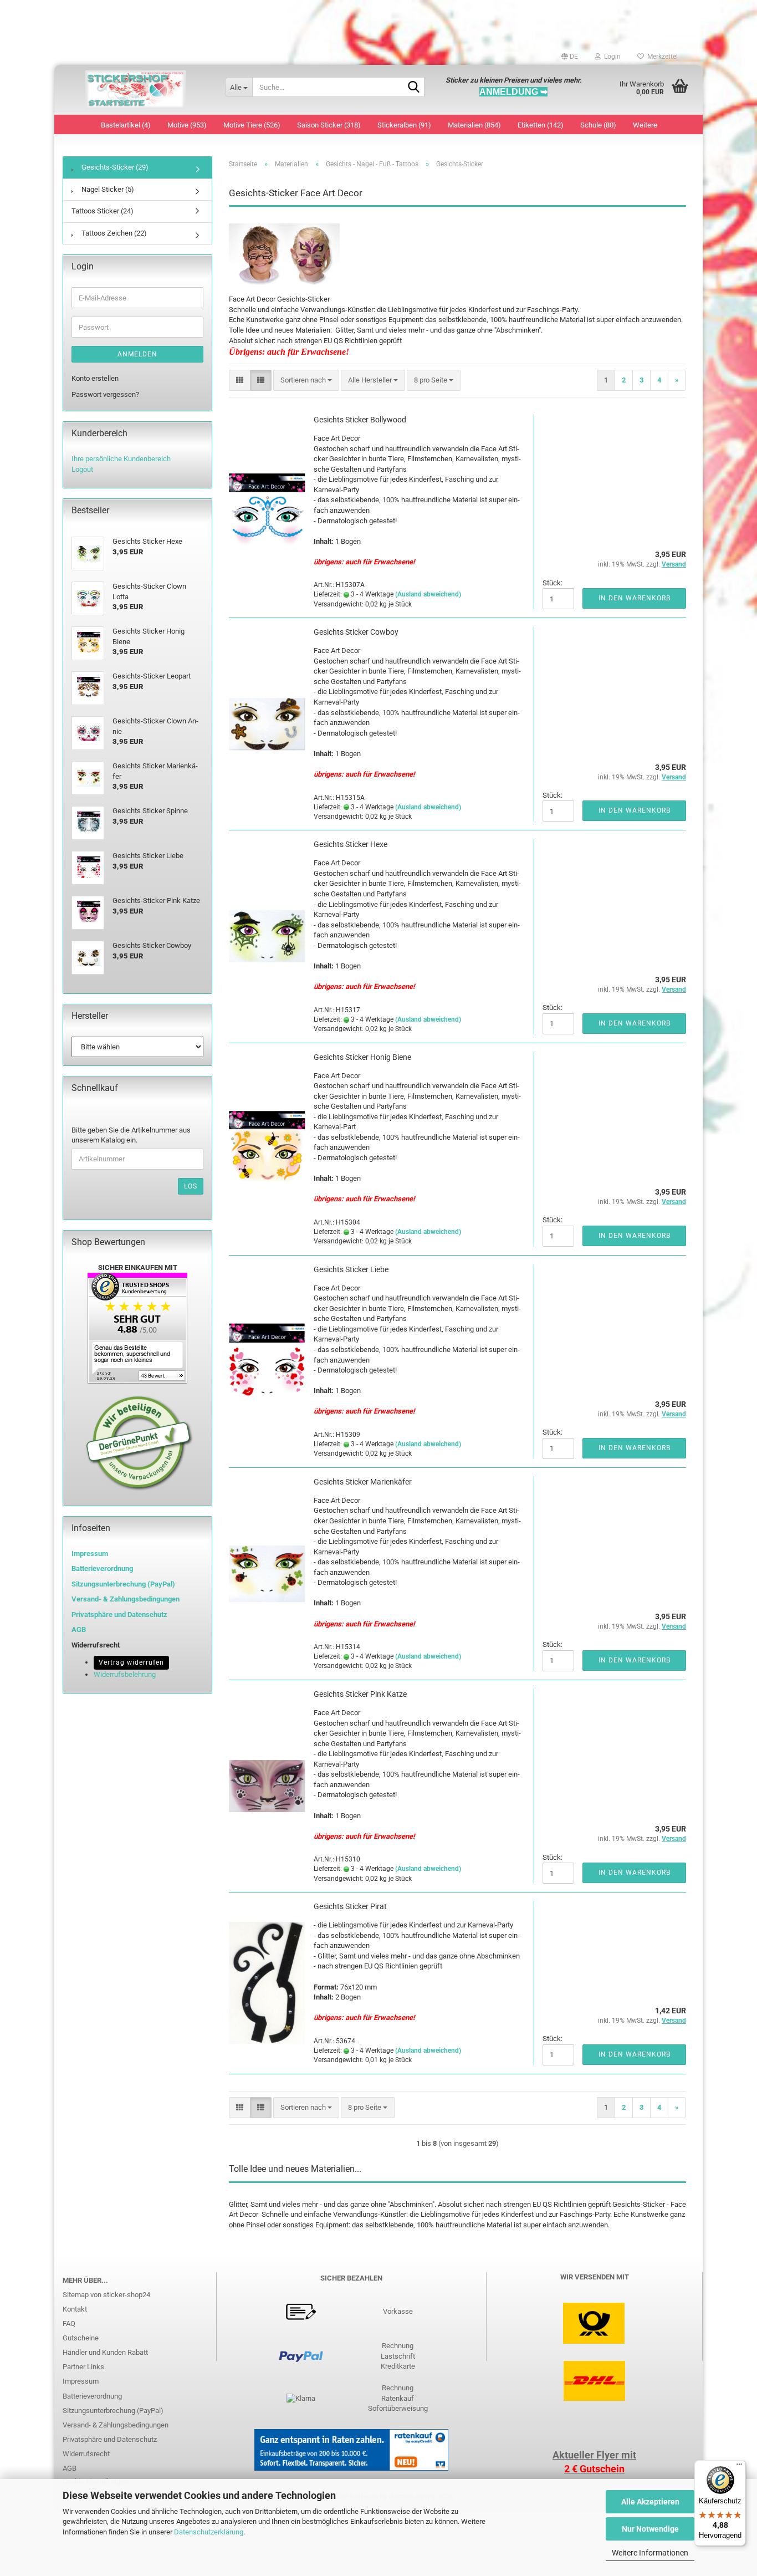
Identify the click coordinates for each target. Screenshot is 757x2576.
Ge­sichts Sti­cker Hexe (351, 844)
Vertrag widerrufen (131, 1662)
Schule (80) (598, 125)
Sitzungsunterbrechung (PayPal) (123, 1584)
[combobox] (306, 381)
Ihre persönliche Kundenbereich (121, 459)
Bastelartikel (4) (126, 125)
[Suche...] (414, 88)
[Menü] (739, 2467)
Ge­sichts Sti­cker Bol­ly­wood (360, 420)
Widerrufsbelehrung (125, 1674)
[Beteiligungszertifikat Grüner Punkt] (139, 1443)
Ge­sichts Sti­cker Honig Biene (362, 1057)
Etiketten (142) (541, 125)
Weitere (645, 125)
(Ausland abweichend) (428, 594)
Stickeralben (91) (404, 125)
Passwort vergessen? (105, 394)
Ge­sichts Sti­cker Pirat (350, 1906)
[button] (570, 57)
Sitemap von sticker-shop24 (106, 2295)
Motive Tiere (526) (252, 125)
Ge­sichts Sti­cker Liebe (351, 1269)
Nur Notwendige (650, 2529)
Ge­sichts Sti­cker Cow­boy (356, 632)
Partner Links (83, 2367)
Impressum (90, 1554)
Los (191, 1186)
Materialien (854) (474, 125)
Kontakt (75, 2309)
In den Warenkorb (635, 598)
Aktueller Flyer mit (594, 2455)
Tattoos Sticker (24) (103, 211)
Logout (82, 469)
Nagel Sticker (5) (107, 189)
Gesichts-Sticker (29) (114, 167)
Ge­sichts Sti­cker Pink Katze (360, 1694)
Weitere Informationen (650, 2553)
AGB (70, 2468)
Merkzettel (661, 57)
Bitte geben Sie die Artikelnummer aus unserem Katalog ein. (131, 1135)
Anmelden (137, 354)
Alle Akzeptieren (650, 2502)
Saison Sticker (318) (329, 125)
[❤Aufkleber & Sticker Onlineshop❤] (135, 90)
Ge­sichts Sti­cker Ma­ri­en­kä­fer (363, 1482)
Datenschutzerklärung (209, 2532)
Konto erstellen (95, 378)
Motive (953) (187, 125)
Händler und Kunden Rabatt (105, 2352)
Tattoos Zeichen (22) (113, 233)
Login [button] (611, 57)
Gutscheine (81, 2338)
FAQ (69, 2323)
